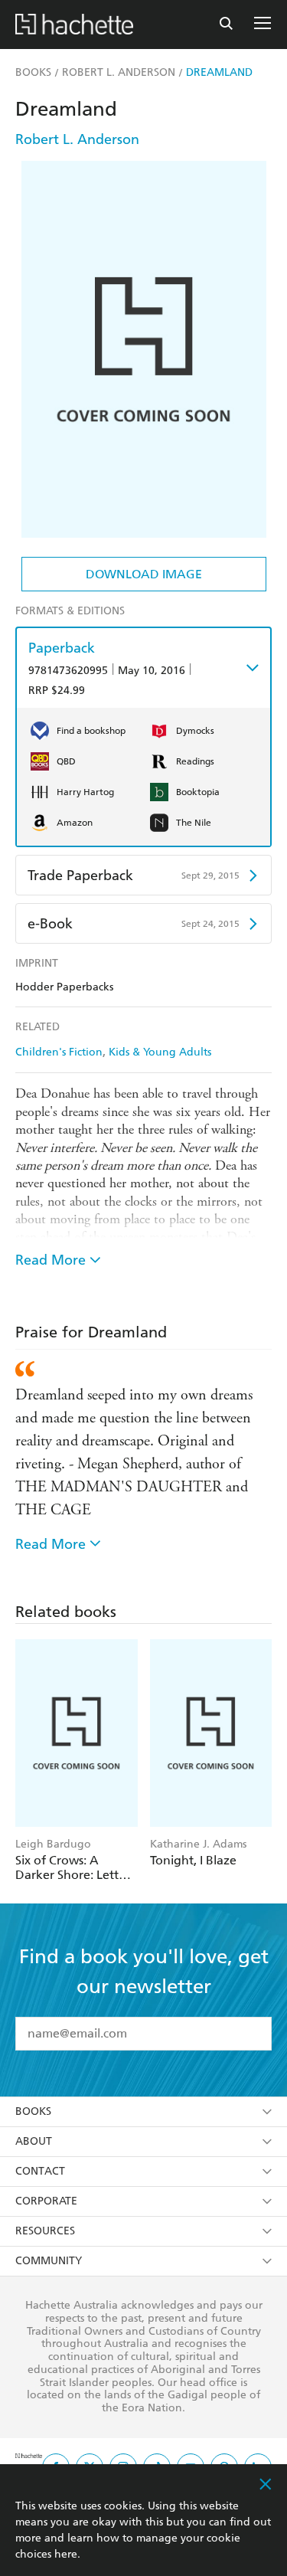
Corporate (46, 2201)
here (66, 2554)
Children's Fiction (59, 1052)
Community (49, 2261)
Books (33, 2111)
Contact (40, 2171)
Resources (45, 2231)
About (34, 2141)
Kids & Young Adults (160, 1052)
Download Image (144, 574)
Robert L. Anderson (77, 139)
